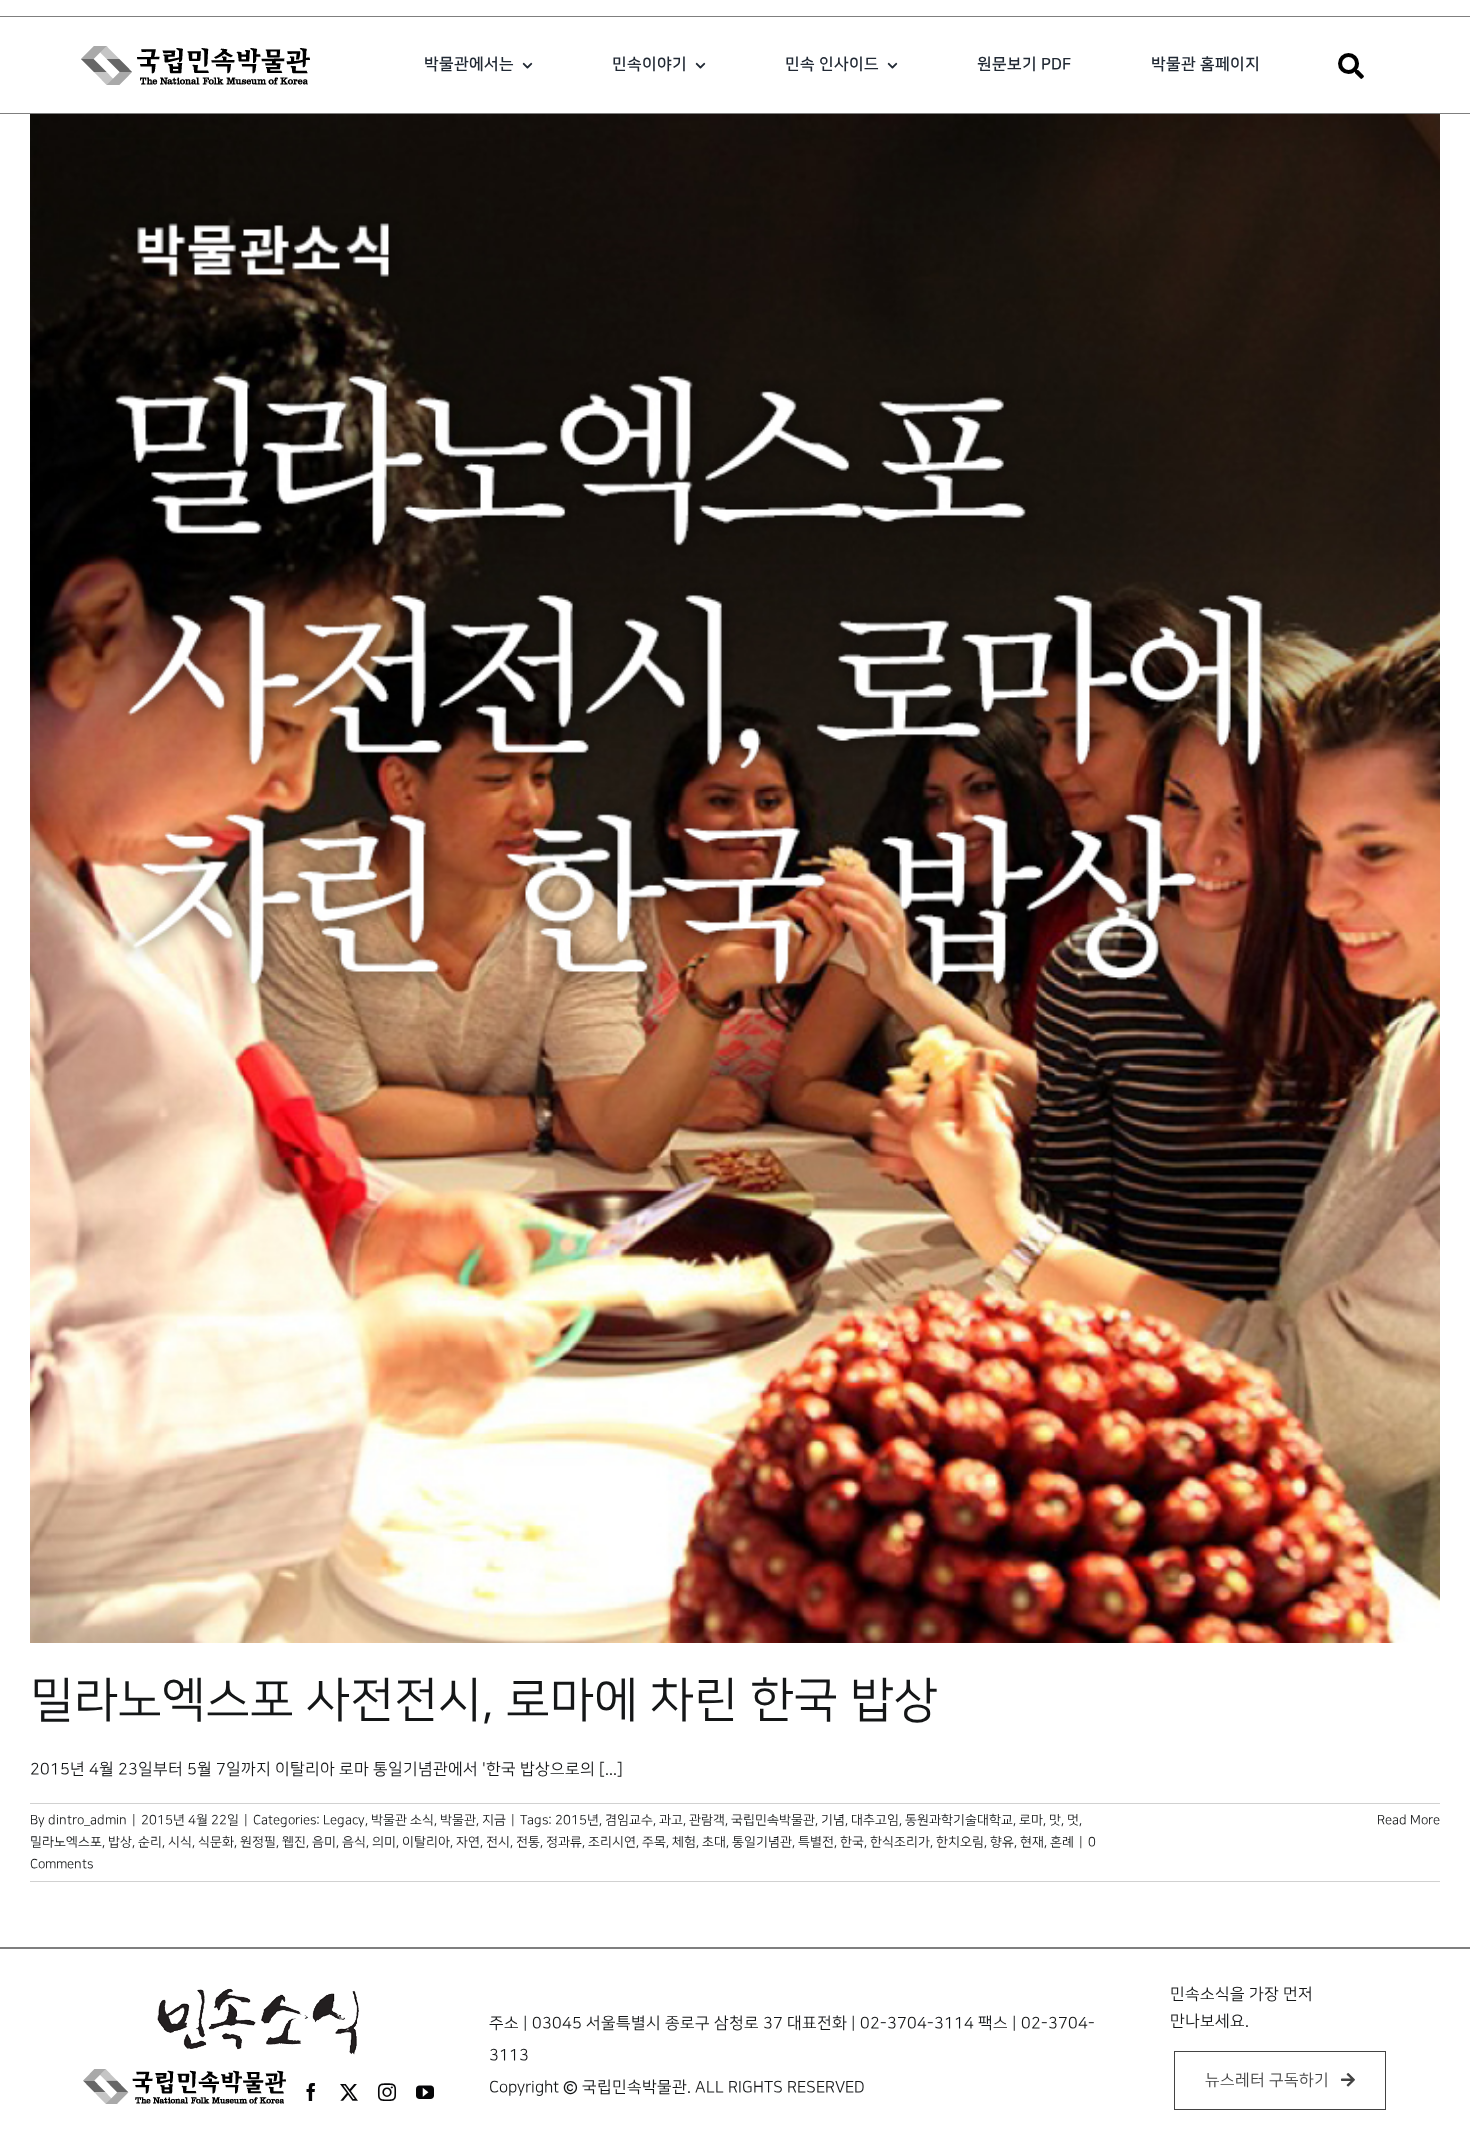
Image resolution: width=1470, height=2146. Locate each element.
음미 (324, 1842)
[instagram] (387, 2092)
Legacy (344, 1820)
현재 (1032, 1842)
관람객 (707, 1820)
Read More (1408, 1820)
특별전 (816, 1842)
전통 (528, 1842)
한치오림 (960, 1842)
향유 (1002, 1842)
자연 (468, 1842)
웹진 (294, 1842)
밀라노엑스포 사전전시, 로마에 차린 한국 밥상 (484, 1701)
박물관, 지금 (473, 1820)
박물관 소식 (402, 1820)
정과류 (564, 1842)
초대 (714, 1842)
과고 (671, 1820)
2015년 (577, 1820)
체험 (684, 1842)
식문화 (216, 1842)
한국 (852, 1842)
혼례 (1062, 1842)
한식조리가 (900, 1842)
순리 (150, 1842)
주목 (654, 1842)
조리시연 (612, 1842)
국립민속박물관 (773, 1820)
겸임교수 (629, 1820)
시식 (180, 1842)
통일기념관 (762, 1842)
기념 (833, 1820)
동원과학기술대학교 (959, 1820)
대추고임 (875, 1820)
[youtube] (425, 2092)
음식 (354, 1842)
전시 (498, 1842)
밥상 (120, 1842)
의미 (384, 1842)
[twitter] (349, 2092)
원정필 (258, 1842)
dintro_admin (87, 1820)
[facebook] (311, 2092)
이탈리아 (426, 1842)
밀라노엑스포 (66, 1842)
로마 (1031, 1820)
